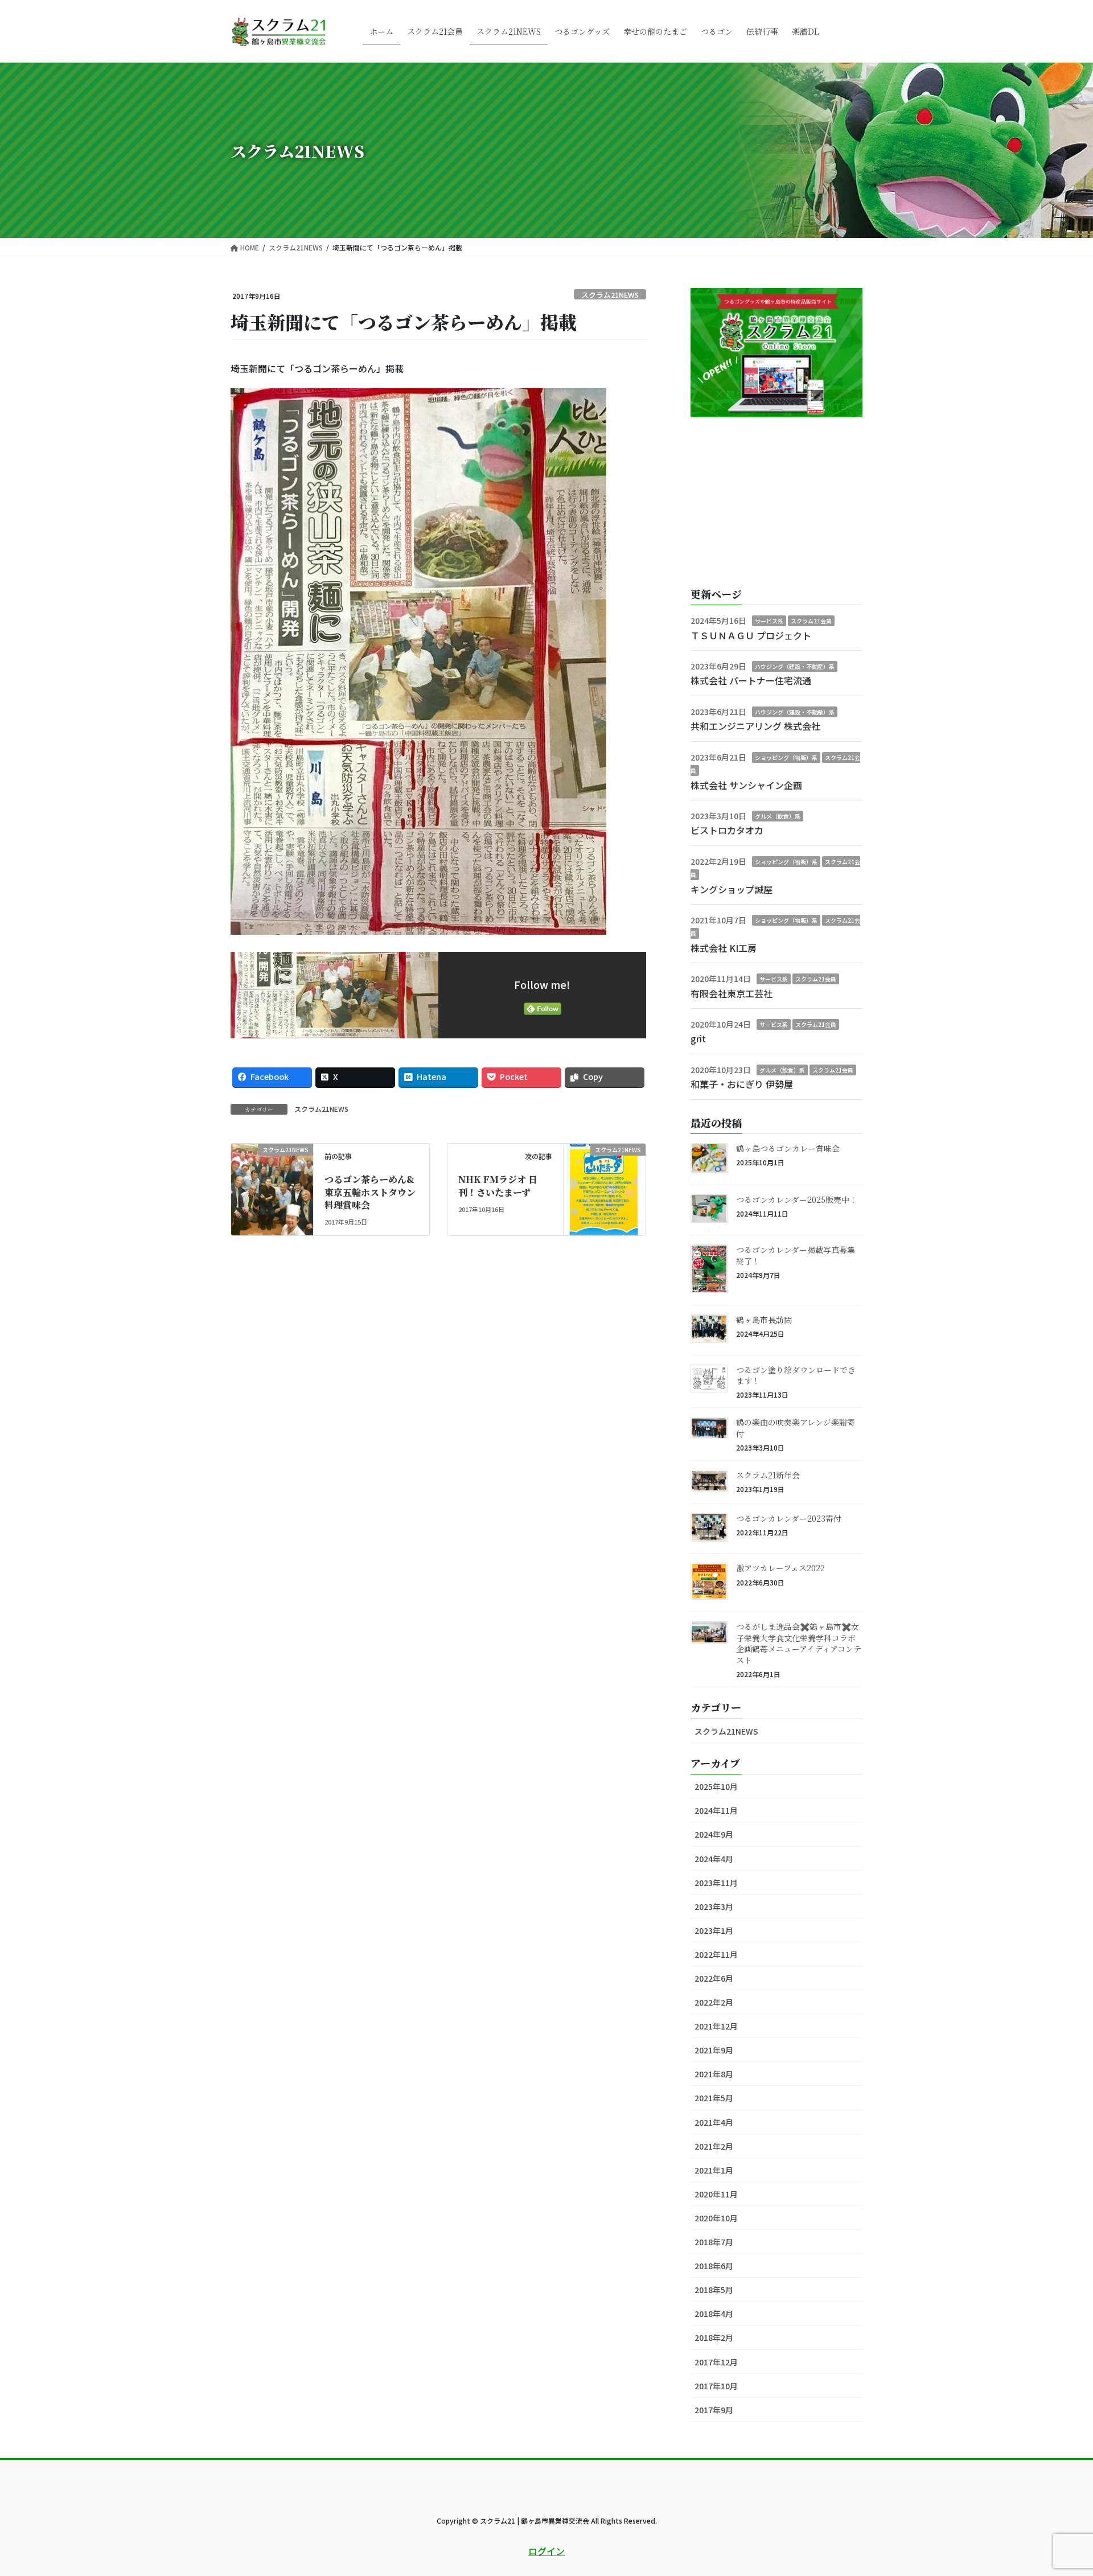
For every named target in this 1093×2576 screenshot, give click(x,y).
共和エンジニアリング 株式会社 (755, 726)
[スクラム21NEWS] (272, 1172)
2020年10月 (716, 2218)
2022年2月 (714, 2002)
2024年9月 (714, 1834)
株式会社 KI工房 (724, 948)
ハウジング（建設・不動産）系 (795, 666)
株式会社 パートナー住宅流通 (751, 680)
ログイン (546, 2551)
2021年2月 (714, 2146)
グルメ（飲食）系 (778, 816)
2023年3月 (714, 1907)
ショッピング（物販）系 (786, 757)
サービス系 (769, 621)
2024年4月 (714, 1859)
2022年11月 (716, 1954)
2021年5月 (714, 2098)
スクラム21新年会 (768, 1475)
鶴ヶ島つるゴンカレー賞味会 (788, 1148)
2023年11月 (716, 1883)
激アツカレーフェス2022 (780, 1568)
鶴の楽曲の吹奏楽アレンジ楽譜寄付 (796, 1428)
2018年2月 (714, 2337)
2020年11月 (716, 2194)
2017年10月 (716, 2386)
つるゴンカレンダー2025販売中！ (797, 1199)
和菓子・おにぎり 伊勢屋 (742, 1084)
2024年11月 (716, 1810)
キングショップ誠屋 (732, 889)
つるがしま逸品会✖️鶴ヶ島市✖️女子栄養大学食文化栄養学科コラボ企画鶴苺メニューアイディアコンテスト (799, 1643)
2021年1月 (714, 2170)
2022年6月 (714, 1978)
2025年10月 (716, 1786)
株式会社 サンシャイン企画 (746, 785)
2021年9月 (714, 2050)
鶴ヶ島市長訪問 (764, 1320)
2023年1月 (714, 1930)
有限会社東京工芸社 (732, 993)
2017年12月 (716, 2362)
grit (698, 1038)
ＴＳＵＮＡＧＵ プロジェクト (751, 635)
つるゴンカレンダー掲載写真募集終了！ (796, 1255)
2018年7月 (714, 2242)
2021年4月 (714, 2122)
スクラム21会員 (811, 621)
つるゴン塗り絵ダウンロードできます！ (796, 1375)
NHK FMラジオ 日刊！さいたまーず (498, 1186)
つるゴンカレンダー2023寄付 (789, 1518)
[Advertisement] (776, 503)
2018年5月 (714, 2290)
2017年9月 (714, 2410)
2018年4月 (714, 2314)
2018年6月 (714, 2266)
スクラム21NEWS (610, 295)
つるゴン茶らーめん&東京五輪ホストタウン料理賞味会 (370, 1192)
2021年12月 (716, 2026)
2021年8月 (714, 2074)
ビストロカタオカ (727, 830)
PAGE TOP (1058, 2488)
